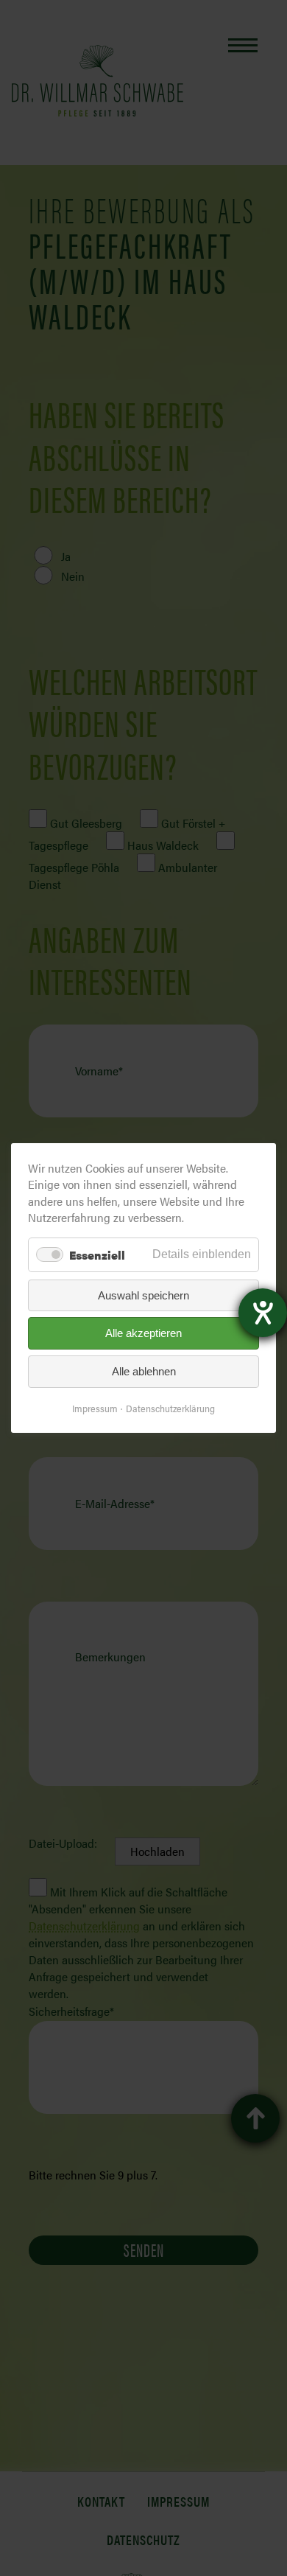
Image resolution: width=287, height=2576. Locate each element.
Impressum (95, 1408)
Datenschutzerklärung (170, 1408)
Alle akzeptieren (143, 1334)
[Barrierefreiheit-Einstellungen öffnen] (263, 1313)
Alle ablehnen (144, 1371)
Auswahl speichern (143, 1295)
